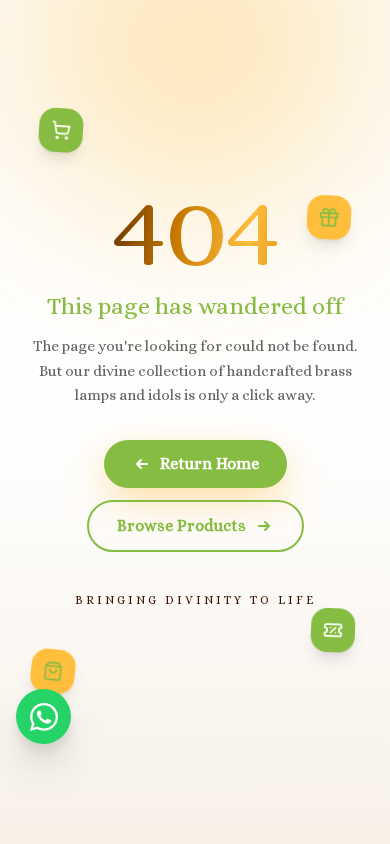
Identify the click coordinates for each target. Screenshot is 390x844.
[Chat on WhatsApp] (43, 716)
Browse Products (181, 525)
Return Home (209, 463)
